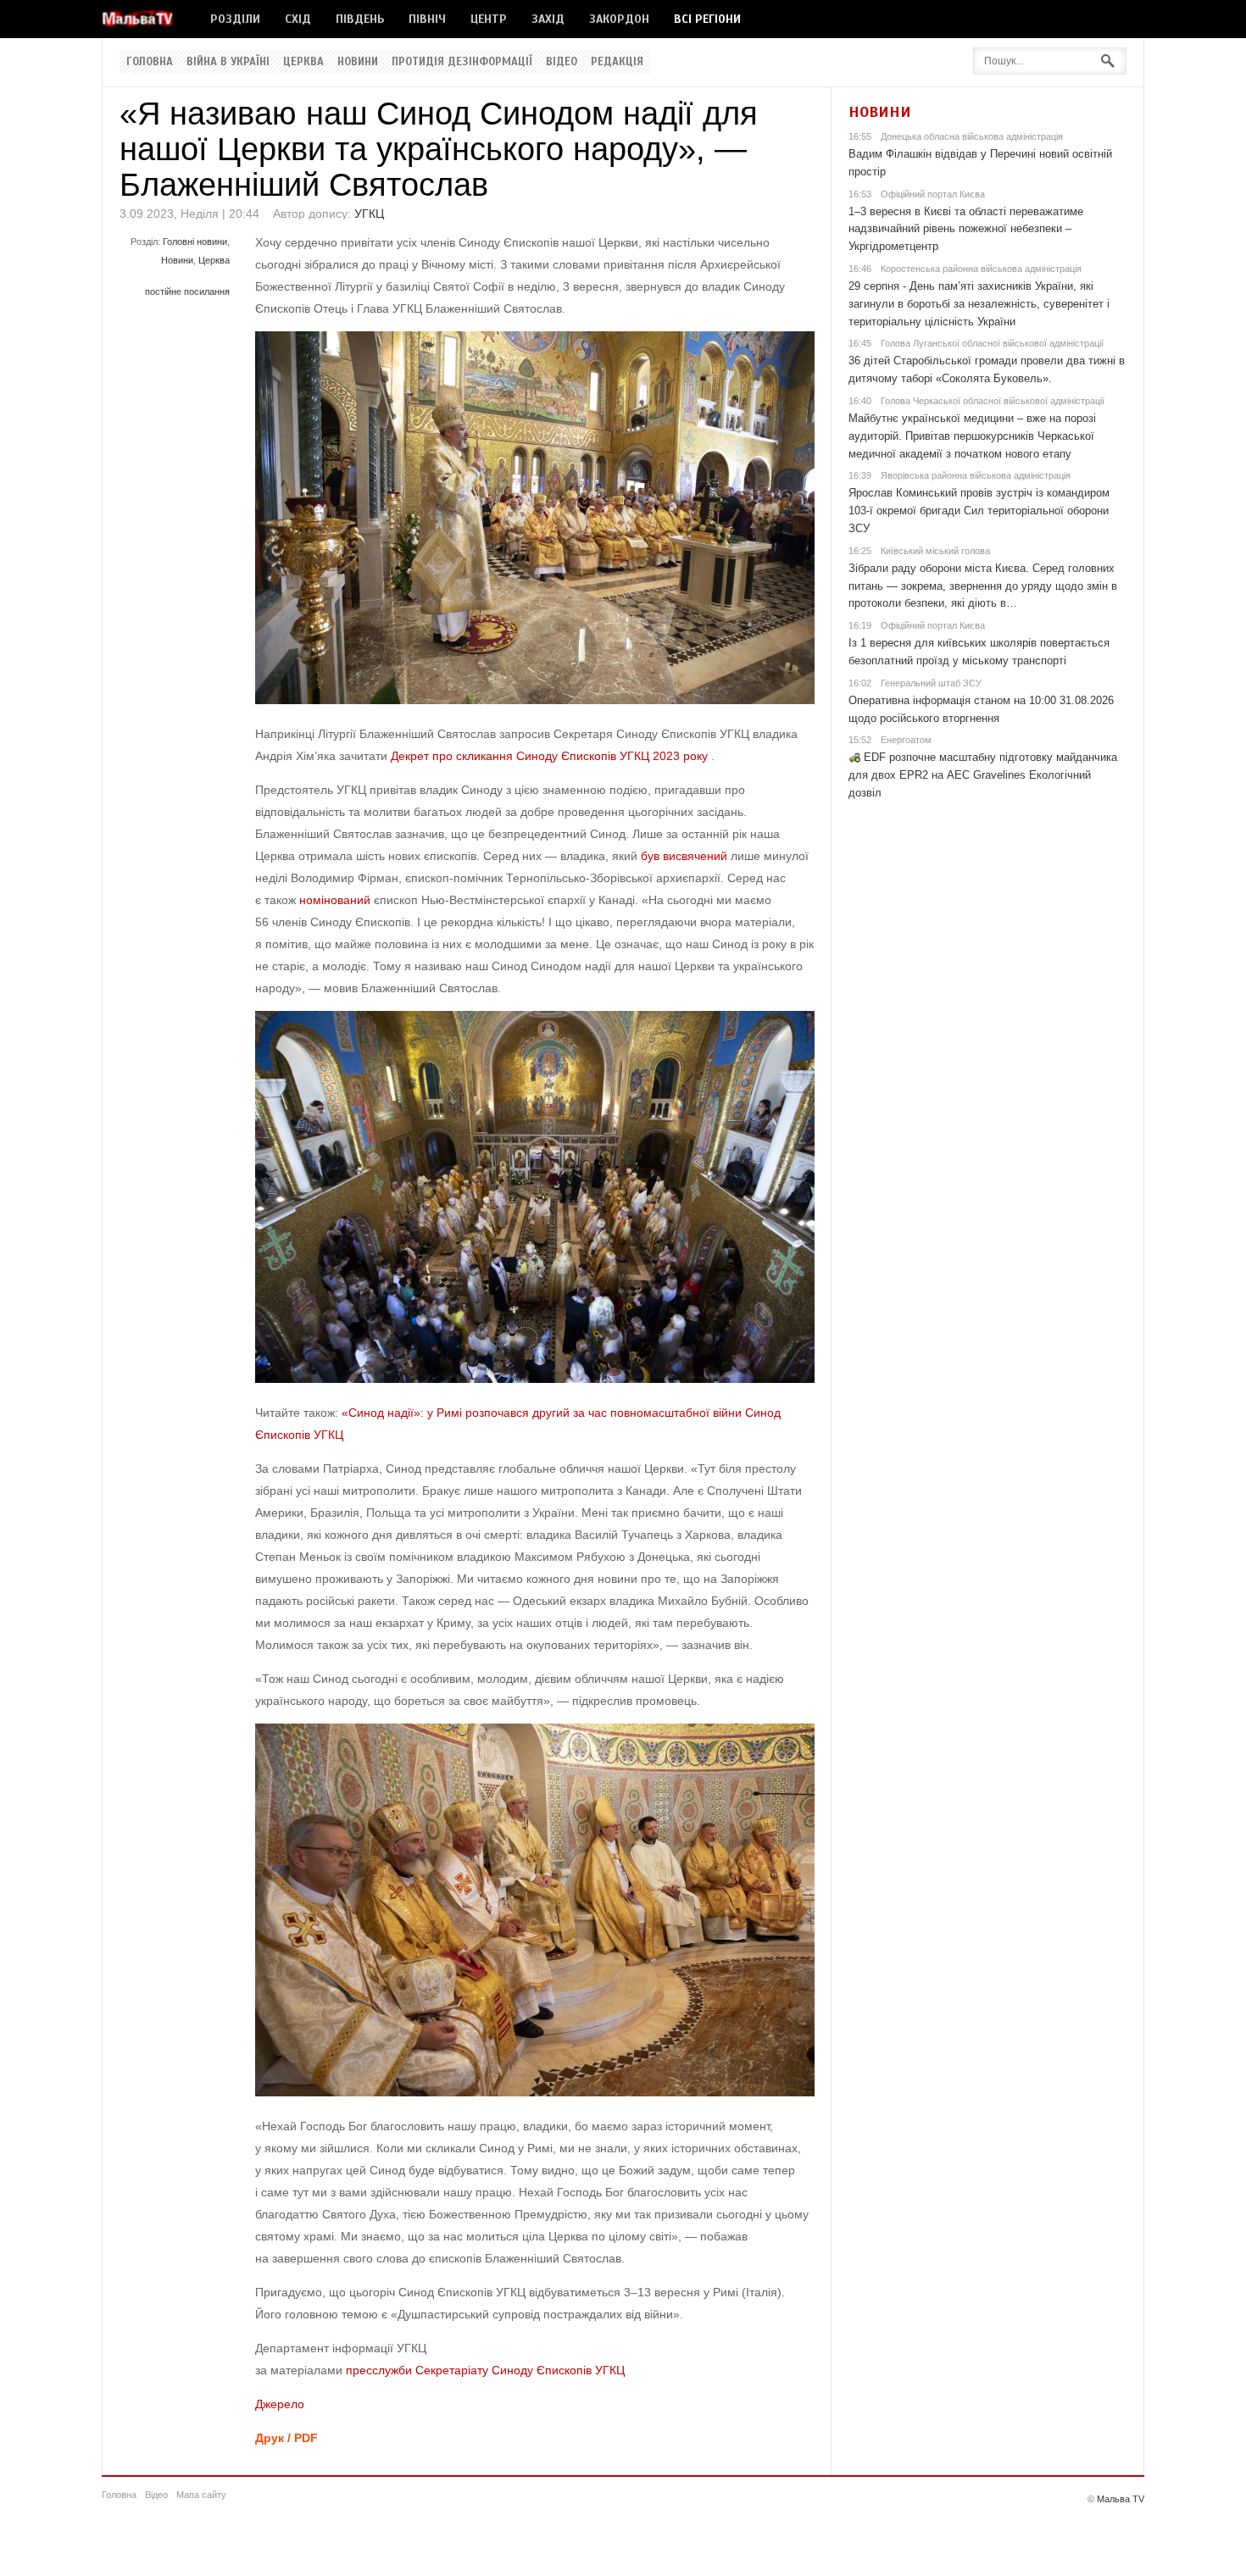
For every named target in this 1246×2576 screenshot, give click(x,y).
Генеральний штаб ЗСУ (931, 683)
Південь (360, 19)
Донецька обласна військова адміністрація (972, 136)
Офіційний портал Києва (933, 194)
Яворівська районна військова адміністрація (976, 475)
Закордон (619, 19)
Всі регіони (707, 19)
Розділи (235, 19)
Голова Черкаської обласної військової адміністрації (993, 401)
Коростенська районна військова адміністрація (981, 269)
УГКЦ (369, 214)
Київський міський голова (935, 551)
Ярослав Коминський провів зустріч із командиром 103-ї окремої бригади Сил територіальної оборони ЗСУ (979, 511)
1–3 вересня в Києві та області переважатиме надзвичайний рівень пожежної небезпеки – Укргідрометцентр (966, 229)
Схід (298, 19)
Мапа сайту (201, 2495)
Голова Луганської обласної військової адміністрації (992, 343)
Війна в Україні (228, 62)
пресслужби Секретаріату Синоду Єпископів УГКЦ (485, 2370)
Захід (548, 19)
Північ (427, 19)
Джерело (280, 2404)
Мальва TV (1121, 2499)
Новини (358, 62)
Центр (489, 19)
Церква (303, 62)
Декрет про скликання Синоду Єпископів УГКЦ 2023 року (549, 756)
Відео (562, 62)
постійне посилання (187, 291)
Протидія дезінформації (462, 62)
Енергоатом (906, 740)
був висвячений (684, 856)
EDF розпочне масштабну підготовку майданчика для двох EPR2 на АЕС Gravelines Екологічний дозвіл (983, 775)
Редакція (617, 62)
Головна (150, 62)
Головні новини (195, 241)
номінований (335, 900)
